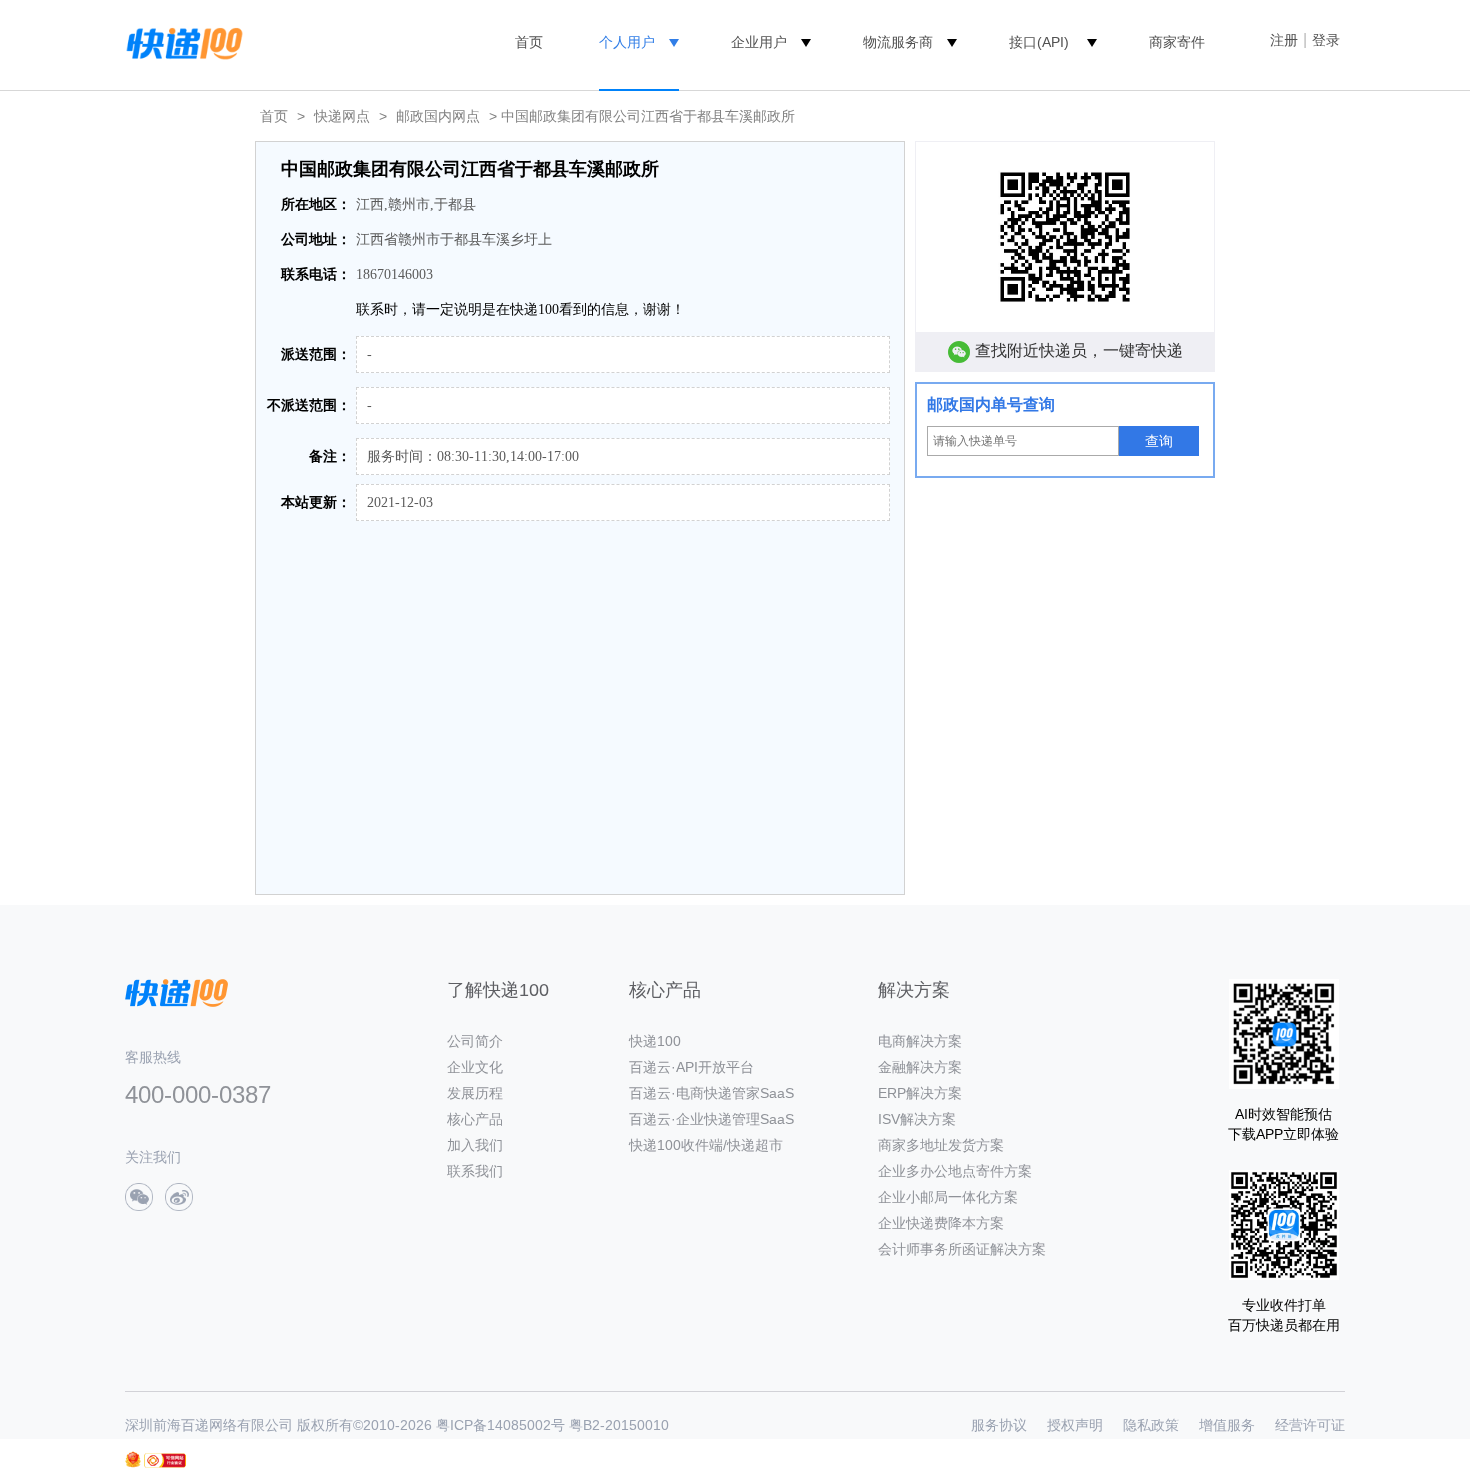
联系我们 (475, 1171)
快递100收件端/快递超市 (706, 1145)
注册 (1284, 40)
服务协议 (999, 1425)
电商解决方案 (920, 1041)
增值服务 (1227, 1425)
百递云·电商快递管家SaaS (711, 1093)
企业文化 (475, 1067)
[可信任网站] (165, 1460)
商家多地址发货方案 (941, 1145)
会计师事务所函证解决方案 (962, 1249)
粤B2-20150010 (619, 1425)
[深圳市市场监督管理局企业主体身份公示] (133, 1459)
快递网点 (342, 116)
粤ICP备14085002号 (500, 1425)
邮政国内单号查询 (991, 404)
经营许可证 (1310, 1425)
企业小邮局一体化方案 (948, 1197)
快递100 (655, 1041)
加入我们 (475, 1145)
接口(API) (1039, 42)
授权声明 (1075, 1425)
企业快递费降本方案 (941, 1223)
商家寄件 (1177, 42)
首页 (529, 42)
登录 (1326, 40)
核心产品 (475, 1119)
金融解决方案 (920, 1067)
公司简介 (475, 1041)
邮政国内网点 (438, 116)
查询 (1159, 441)
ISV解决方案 (917, 1119)
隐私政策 (1151, 1425)
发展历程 (475, 1093)
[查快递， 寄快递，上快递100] (181, 42)
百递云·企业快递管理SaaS (711, 1119)
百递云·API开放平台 (691, 1067)
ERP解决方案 (920, 1093)
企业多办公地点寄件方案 (955, 1171)
